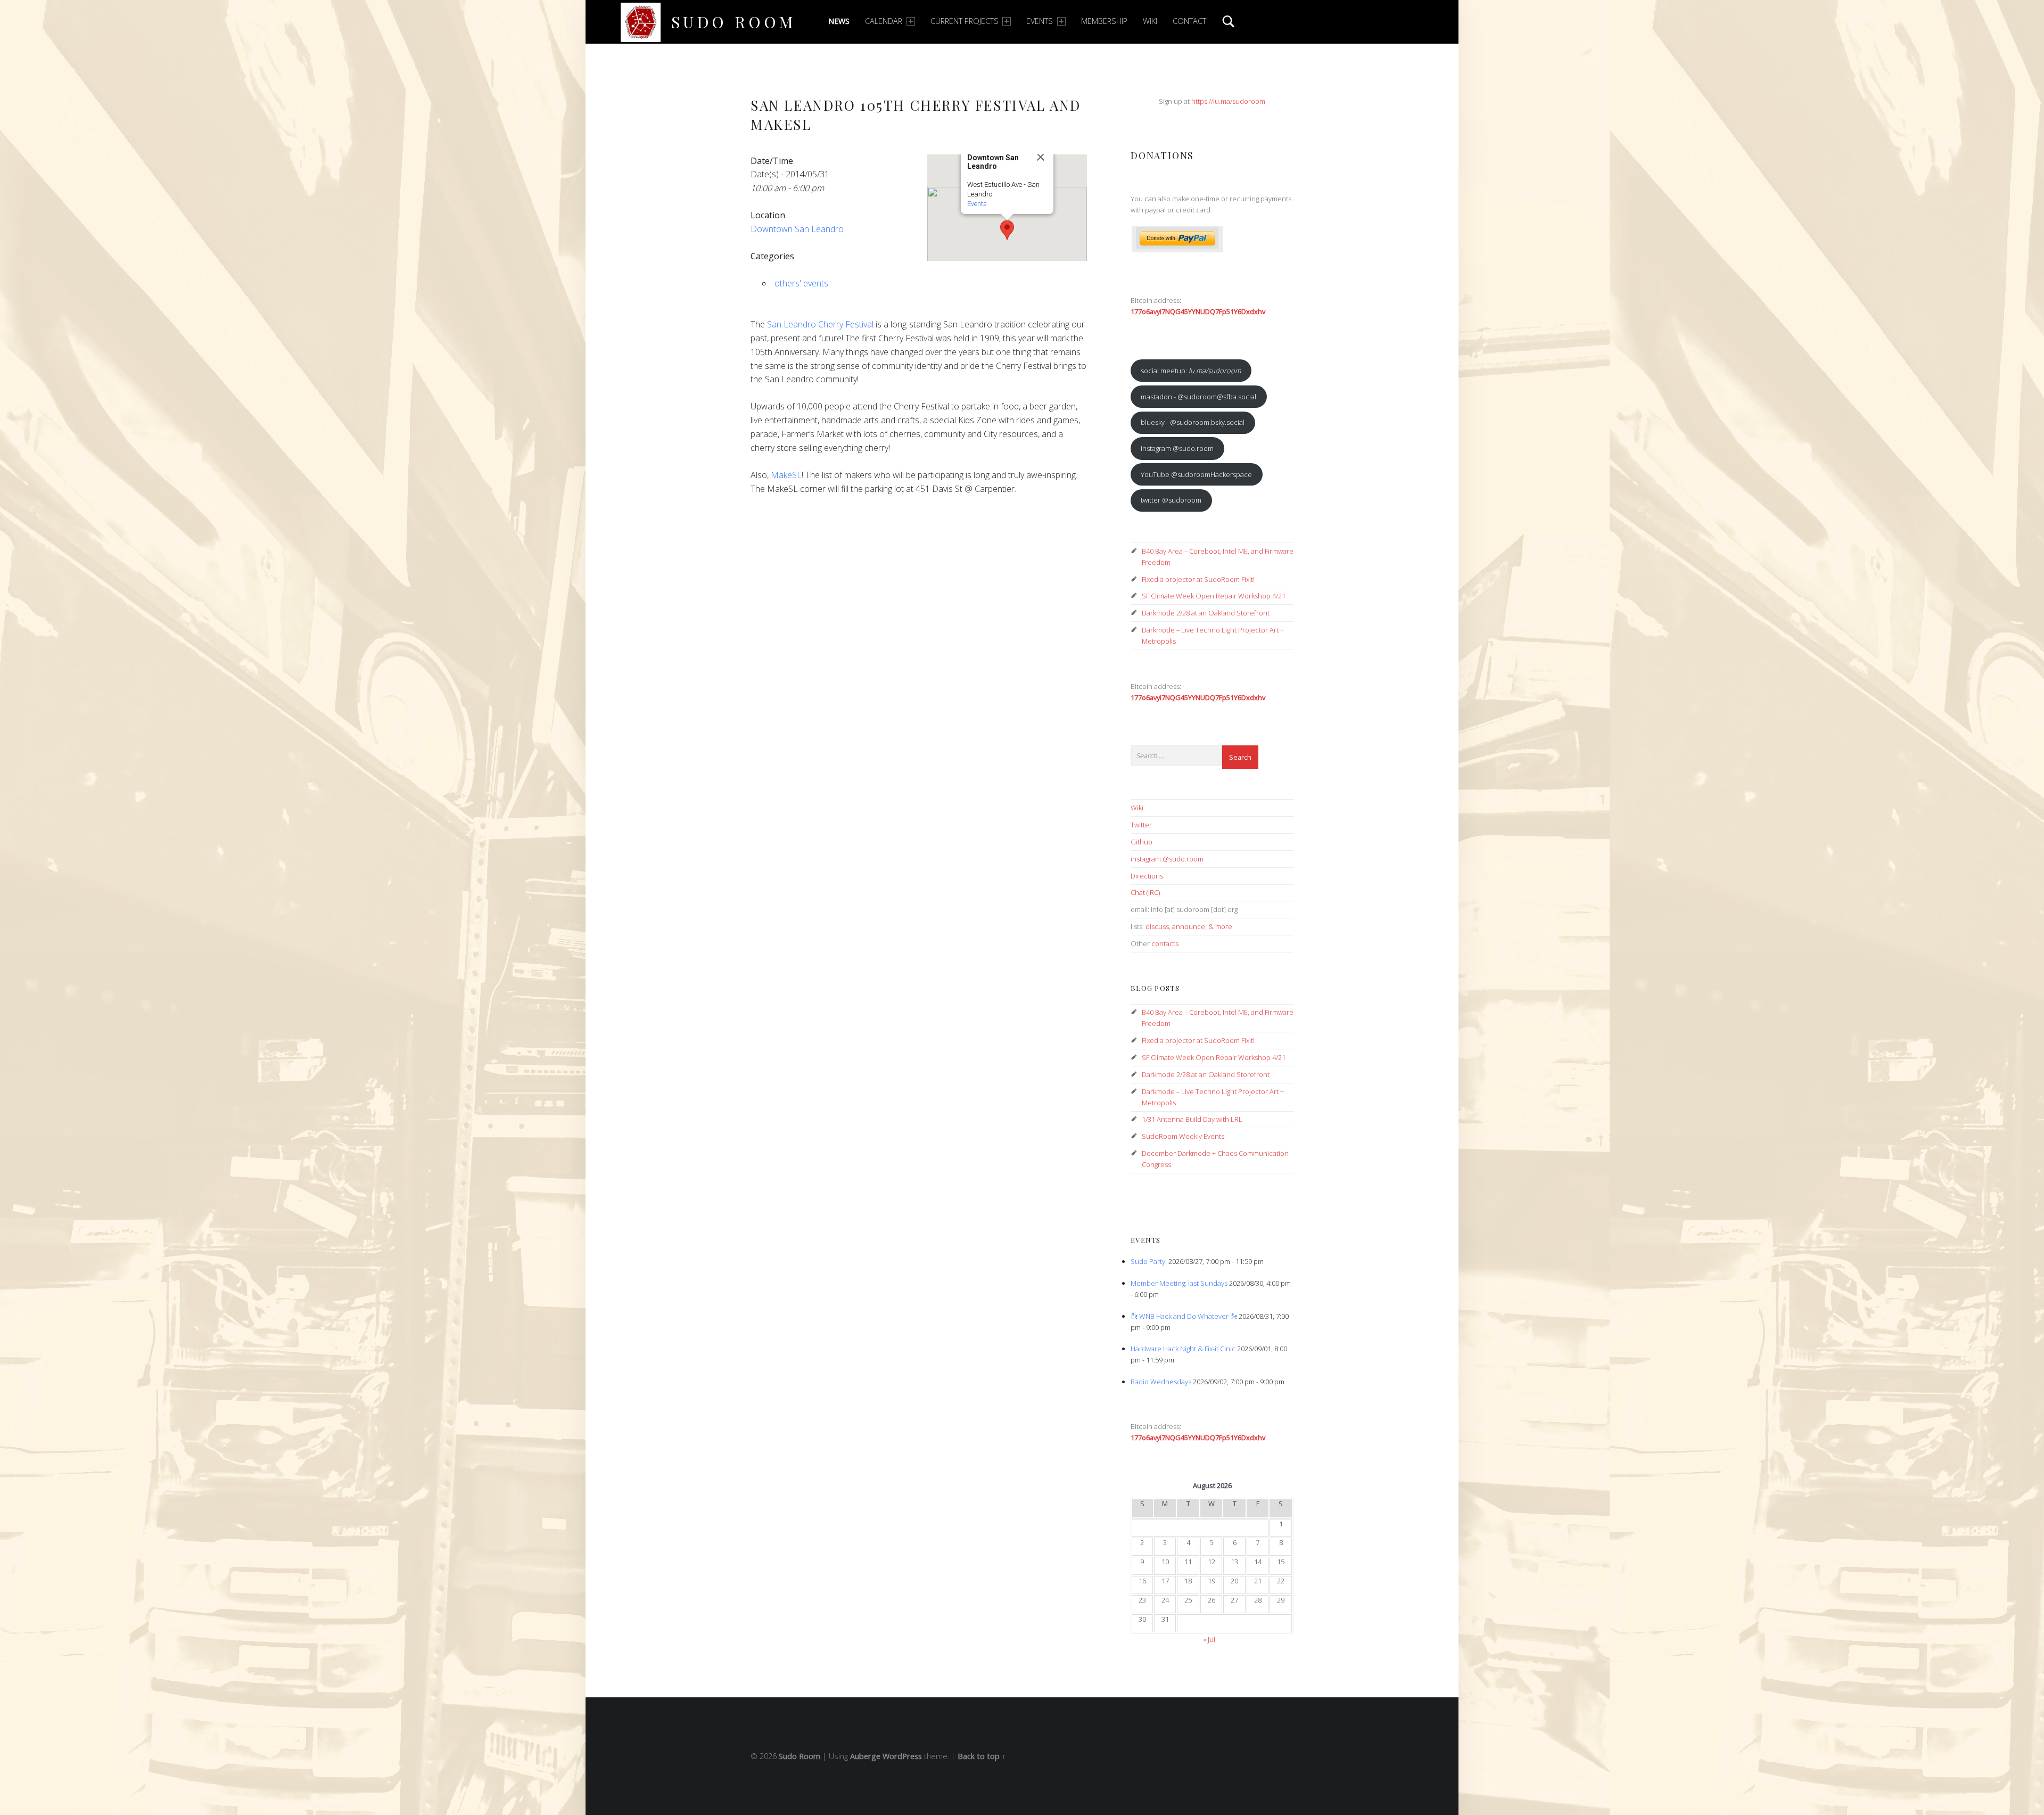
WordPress (902, 1756)
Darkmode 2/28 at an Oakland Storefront (1206, 613)
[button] (1007, 230)
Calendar (884, 21)
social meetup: (1191, 371)
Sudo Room (734, 22)
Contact (1189, 21)
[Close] (1041, 157)
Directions (1147, 876)
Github (1141, 842)
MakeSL (786, 475)
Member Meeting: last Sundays (1179, 1283)
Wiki (1150, 21)
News (839, 21)
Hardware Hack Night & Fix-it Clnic (1183, 1349)
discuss (1157, 926)
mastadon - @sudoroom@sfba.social (1198, 397)
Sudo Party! (1149, 1261)
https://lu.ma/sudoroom (1228, 101)
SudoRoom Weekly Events (1183, 1136)
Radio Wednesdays (1161, 1382)
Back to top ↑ (982, 1756)
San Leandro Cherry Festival (820, 324)
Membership (1104, 21)
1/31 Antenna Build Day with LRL (1192, 1119)
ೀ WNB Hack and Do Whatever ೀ (1184, 1316)
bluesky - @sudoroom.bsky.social (1193, 422)
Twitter (1141, 825)
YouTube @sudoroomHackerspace (1196, 474)
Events (1040, 21)
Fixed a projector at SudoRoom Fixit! (1198, 579)
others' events (801, 283)
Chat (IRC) (1145, 892)
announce (1189, 926)
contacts (1165, 943)
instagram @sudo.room (1177, 448)
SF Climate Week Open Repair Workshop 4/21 (1214, 596)
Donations (1162, 155)
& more (1220, 926)
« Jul (1209, 1639)
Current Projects (965, 21)
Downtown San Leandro (797, 229)
